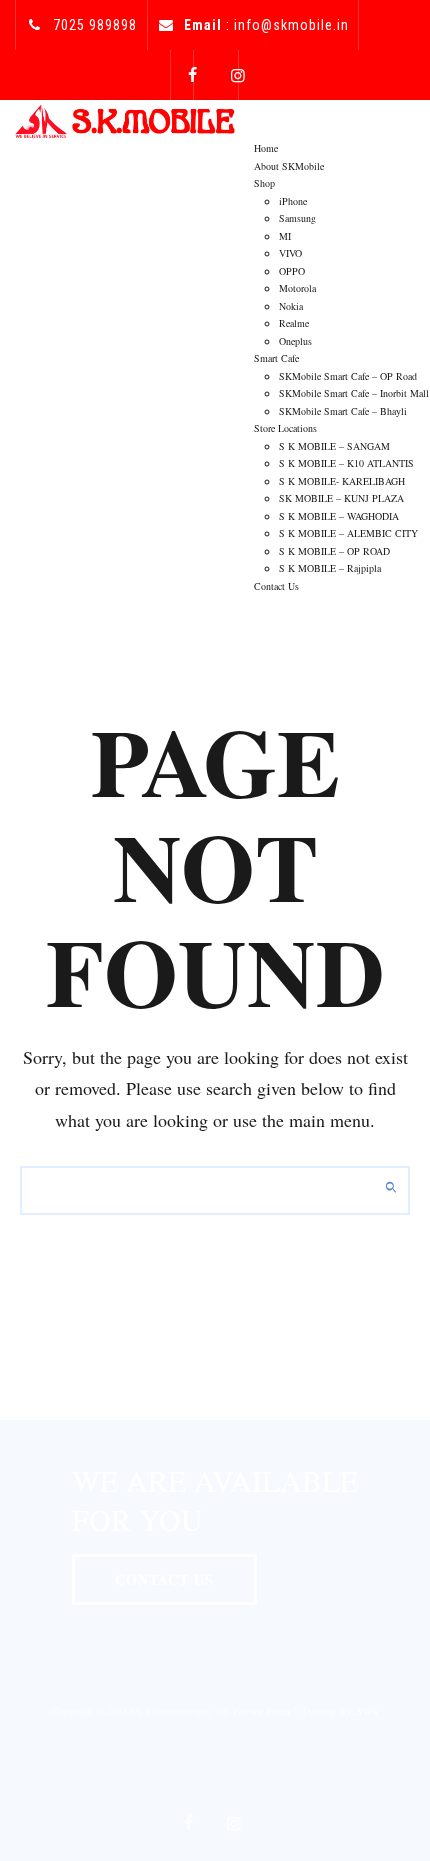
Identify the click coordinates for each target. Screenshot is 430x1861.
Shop (264, 183)
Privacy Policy (262, 1711)
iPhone (293, 201)
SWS (367, 1711)
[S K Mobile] (125, 119)
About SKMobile (289, 166)
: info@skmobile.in (266, 25)
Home (266, 148)
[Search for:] (215, 1190)
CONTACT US (164, 1579)
